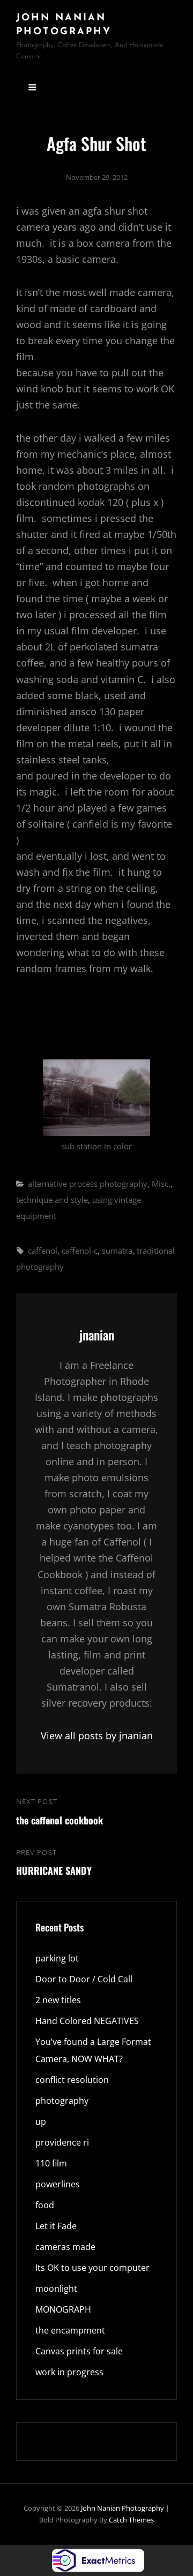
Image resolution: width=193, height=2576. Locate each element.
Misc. (161, 1184)
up (41, 2122)
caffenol (43, 1251)
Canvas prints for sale (79, 2351)
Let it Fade (56, 2226)
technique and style (52, 1200)
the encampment (70, 2330)
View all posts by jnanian (97, 1736)
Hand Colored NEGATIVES (87, 2021)
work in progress (69, 2372)
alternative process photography (88, 1184)
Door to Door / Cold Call (84, 1979)
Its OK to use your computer (92, 2268)
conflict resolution (72, 2080)
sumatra (117, 1251)
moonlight (56, 2289)
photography (62, 2101)
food (45, 2205)
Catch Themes (131, 2520)
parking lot (57, 1958)
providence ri (62, 2142)
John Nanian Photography (123, 2508)
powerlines (58, 2184)
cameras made (65, 2247)
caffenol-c (80, 1251)
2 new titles (58, 2000)
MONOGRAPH (63, 2309)
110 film (51, 2163)
